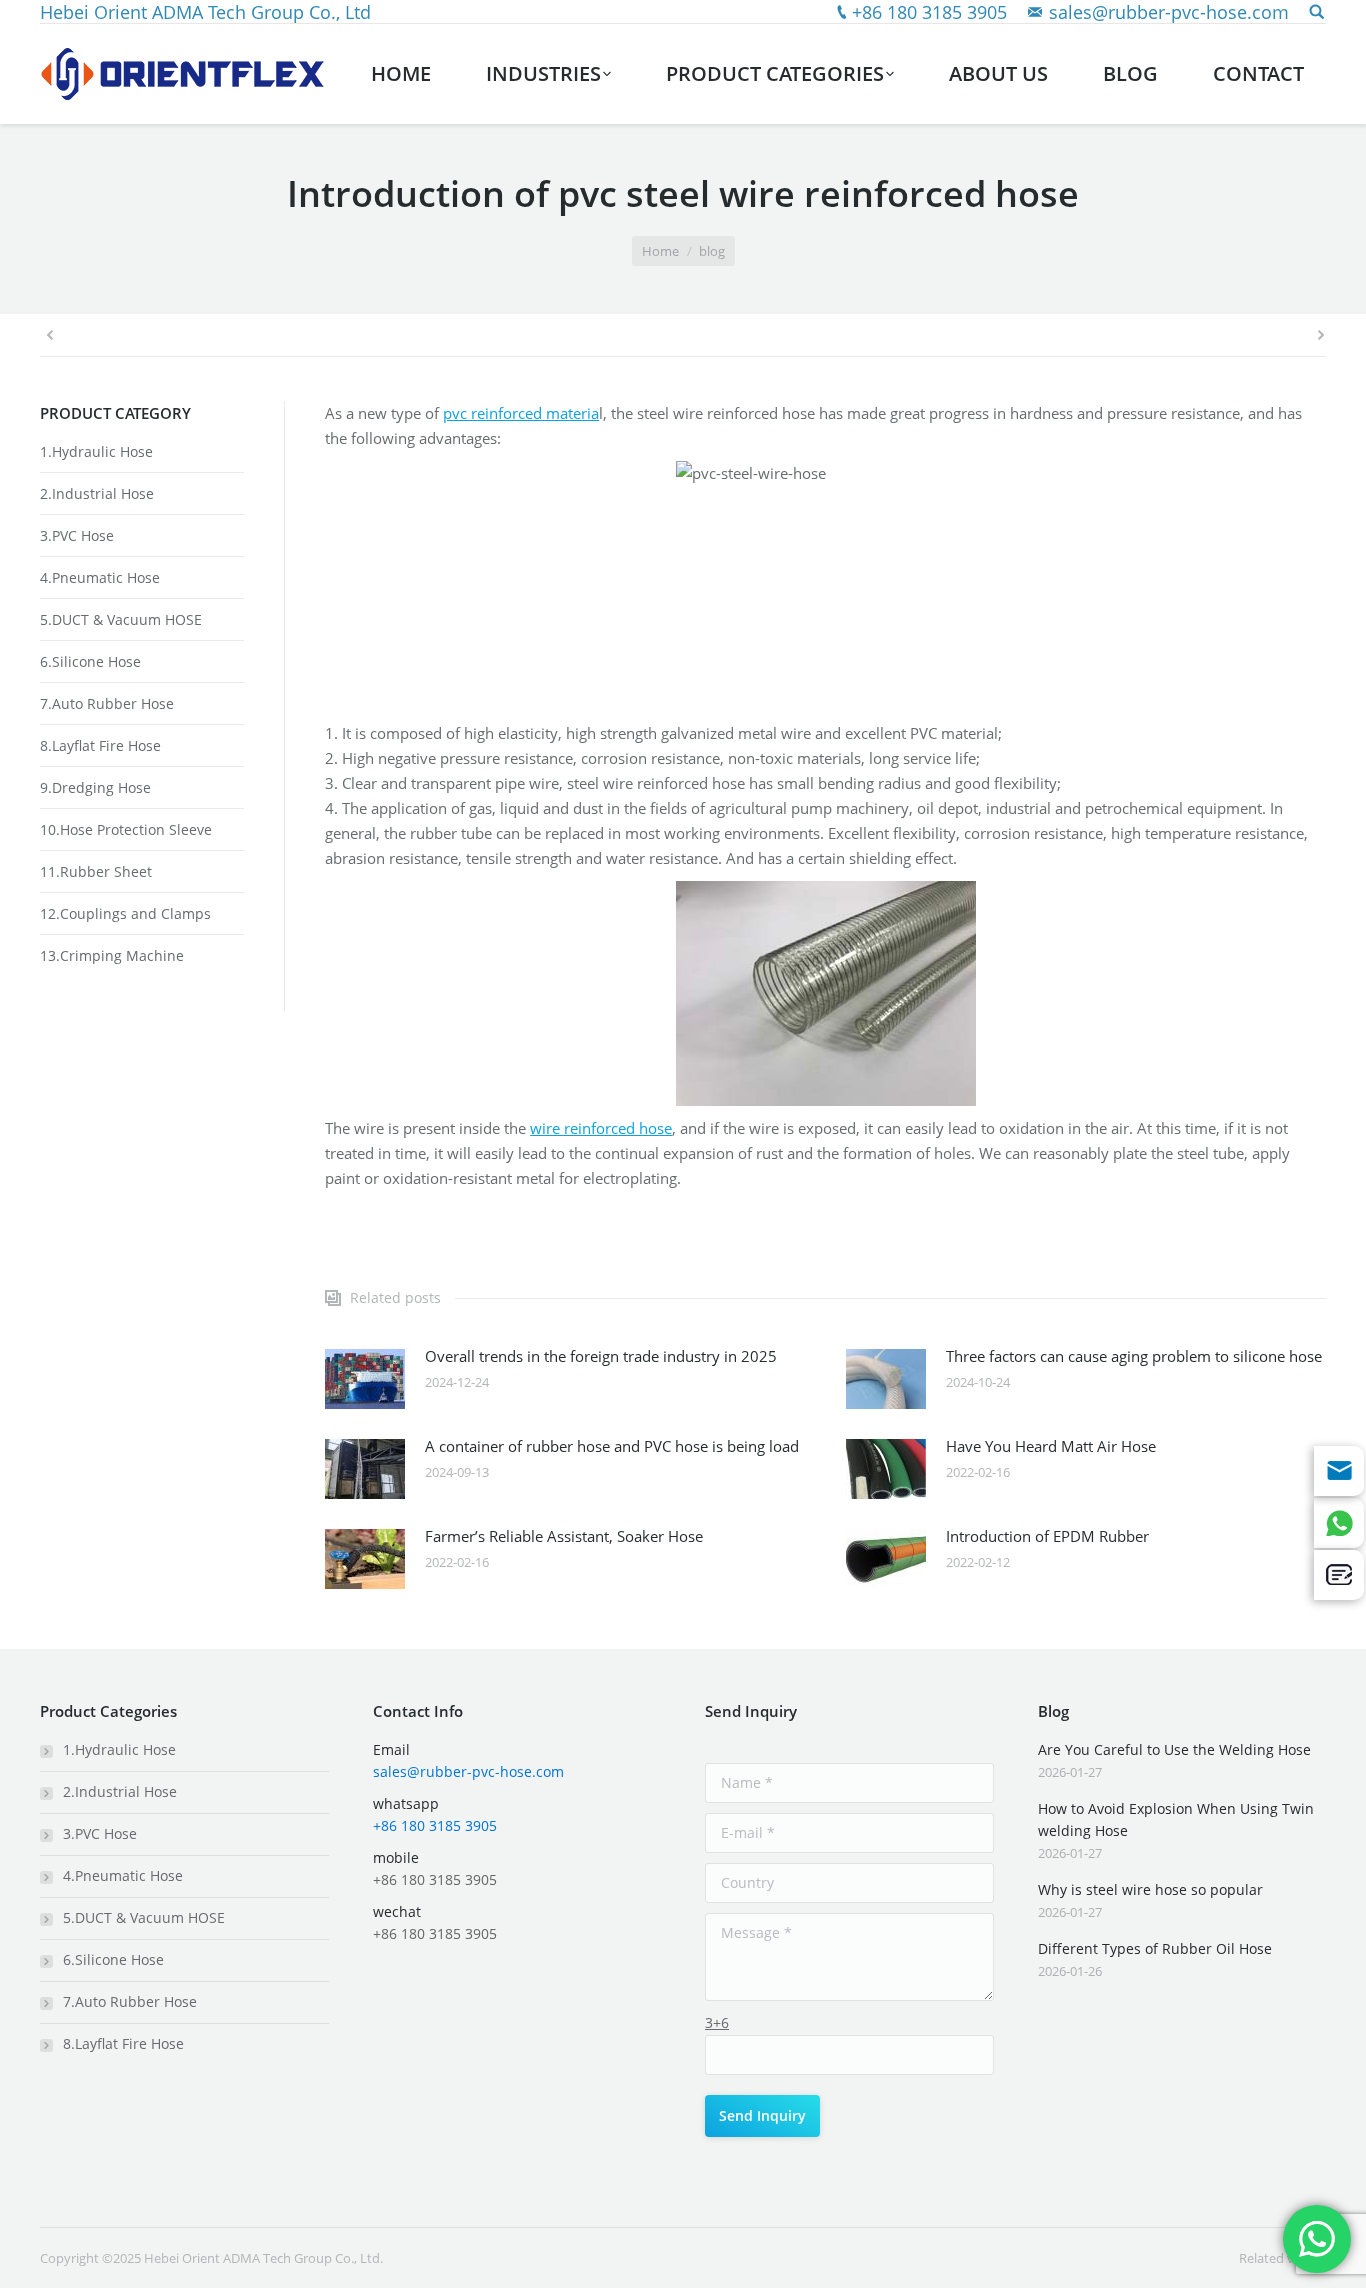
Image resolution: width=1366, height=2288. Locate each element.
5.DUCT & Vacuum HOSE (121, 619)
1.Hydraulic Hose (96, 451)
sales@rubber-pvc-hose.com (1169, 12)
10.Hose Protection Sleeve (126, 829)
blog (712, 251)
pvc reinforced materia (521, 413)
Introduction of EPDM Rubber (1047, 1536)
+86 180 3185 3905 (929, 12)
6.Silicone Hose (90, 661)
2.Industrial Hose (97, 493)
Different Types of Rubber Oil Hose (1155, 1948)
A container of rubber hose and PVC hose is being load (612, 1446)
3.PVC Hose (77, 535)
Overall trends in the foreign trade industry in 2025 (601, 1356)
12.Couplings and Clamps (125, 913)
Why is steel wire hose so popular (1150, 1889)
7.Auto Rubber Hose (107, 703)
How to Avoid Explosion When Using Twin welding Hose (1176, 1819)
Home (660, 251)
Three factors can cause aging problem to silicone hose (1134, 1356)
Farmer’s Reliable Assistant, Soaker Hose (564, 1536)
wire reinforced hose (601, 1128)
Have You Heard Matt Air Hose (1051, 1446)
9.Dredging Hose (95, 787)
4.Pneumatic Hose (100, 577)
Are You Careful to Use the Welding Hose (1174, 1749)
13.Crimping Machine (112, 955)
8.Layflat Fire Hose (100, 745)
